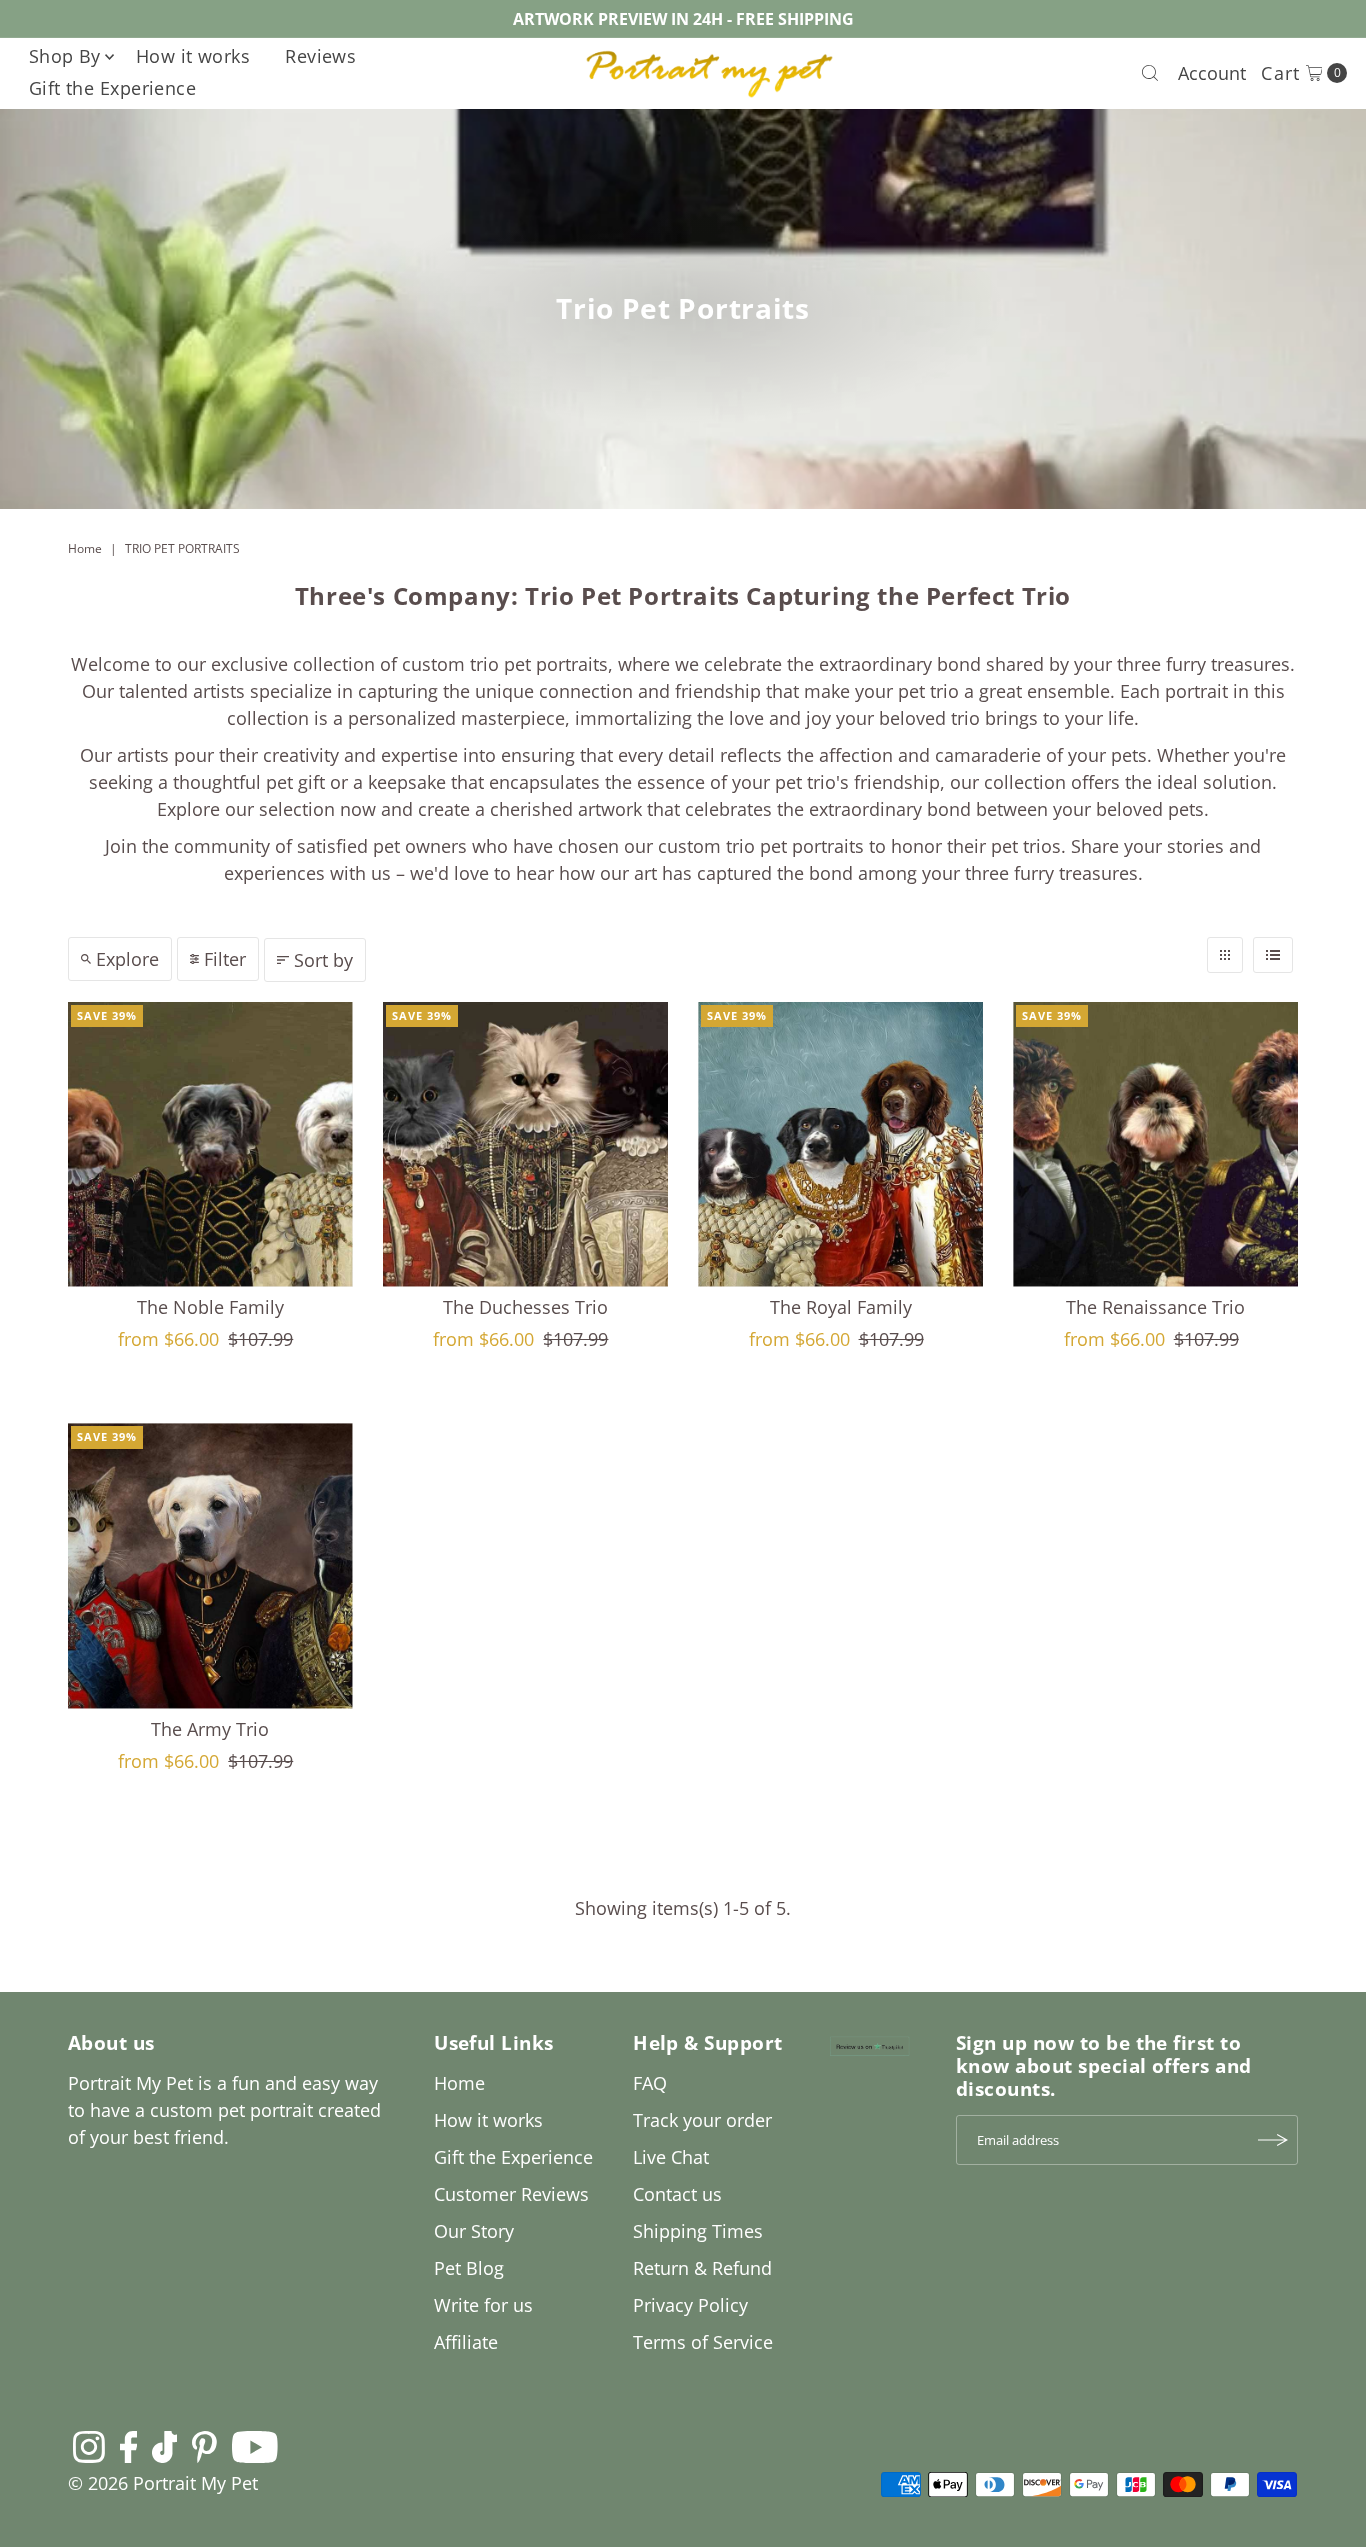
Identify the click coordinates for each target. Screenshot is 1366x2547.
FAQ (650, 2083)
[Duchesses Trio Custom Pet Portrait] (525, 1144)
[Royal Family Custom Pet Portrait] (840, 1144)
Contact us (677, 2194)
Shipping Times (698, 2231)
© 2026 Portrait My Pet (163, 2483)
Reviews (320, 56)
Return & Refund (702, 2268)
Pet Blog (469, 2268)
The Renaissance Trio (1155, 1307)
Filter (225, 959)
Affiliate (466, 2342)
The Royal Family (841, 1307)
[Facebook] (129, 2446)
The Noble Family (210, 1307)
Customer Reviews (511, 2194)
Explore (127, 959)
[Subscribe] (1273, 2140)
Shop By (65, 56)
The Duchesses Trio (525, 1307)
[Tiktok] (164, 2446)
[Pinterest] (204, 2446)
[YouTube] (255, 2446)
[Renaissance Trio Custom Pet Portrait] (1155, 1144)
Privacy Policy (690, 2305)
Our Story (474, 2231)
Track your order (702, 2120)
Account (1212, 73)
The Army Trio (210, 1729)
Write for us (483, 2305)
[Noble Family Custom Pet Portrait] (210, 1144)
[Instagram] (89, 2446)
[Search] (1150, 73)
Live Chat (671, 2157)
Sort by (323, 960)
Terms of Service (703, 2342)
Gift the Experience (113, 88)
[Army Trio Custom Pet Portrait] (210, 1565)
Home (85, 548)
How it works (193, 56)
